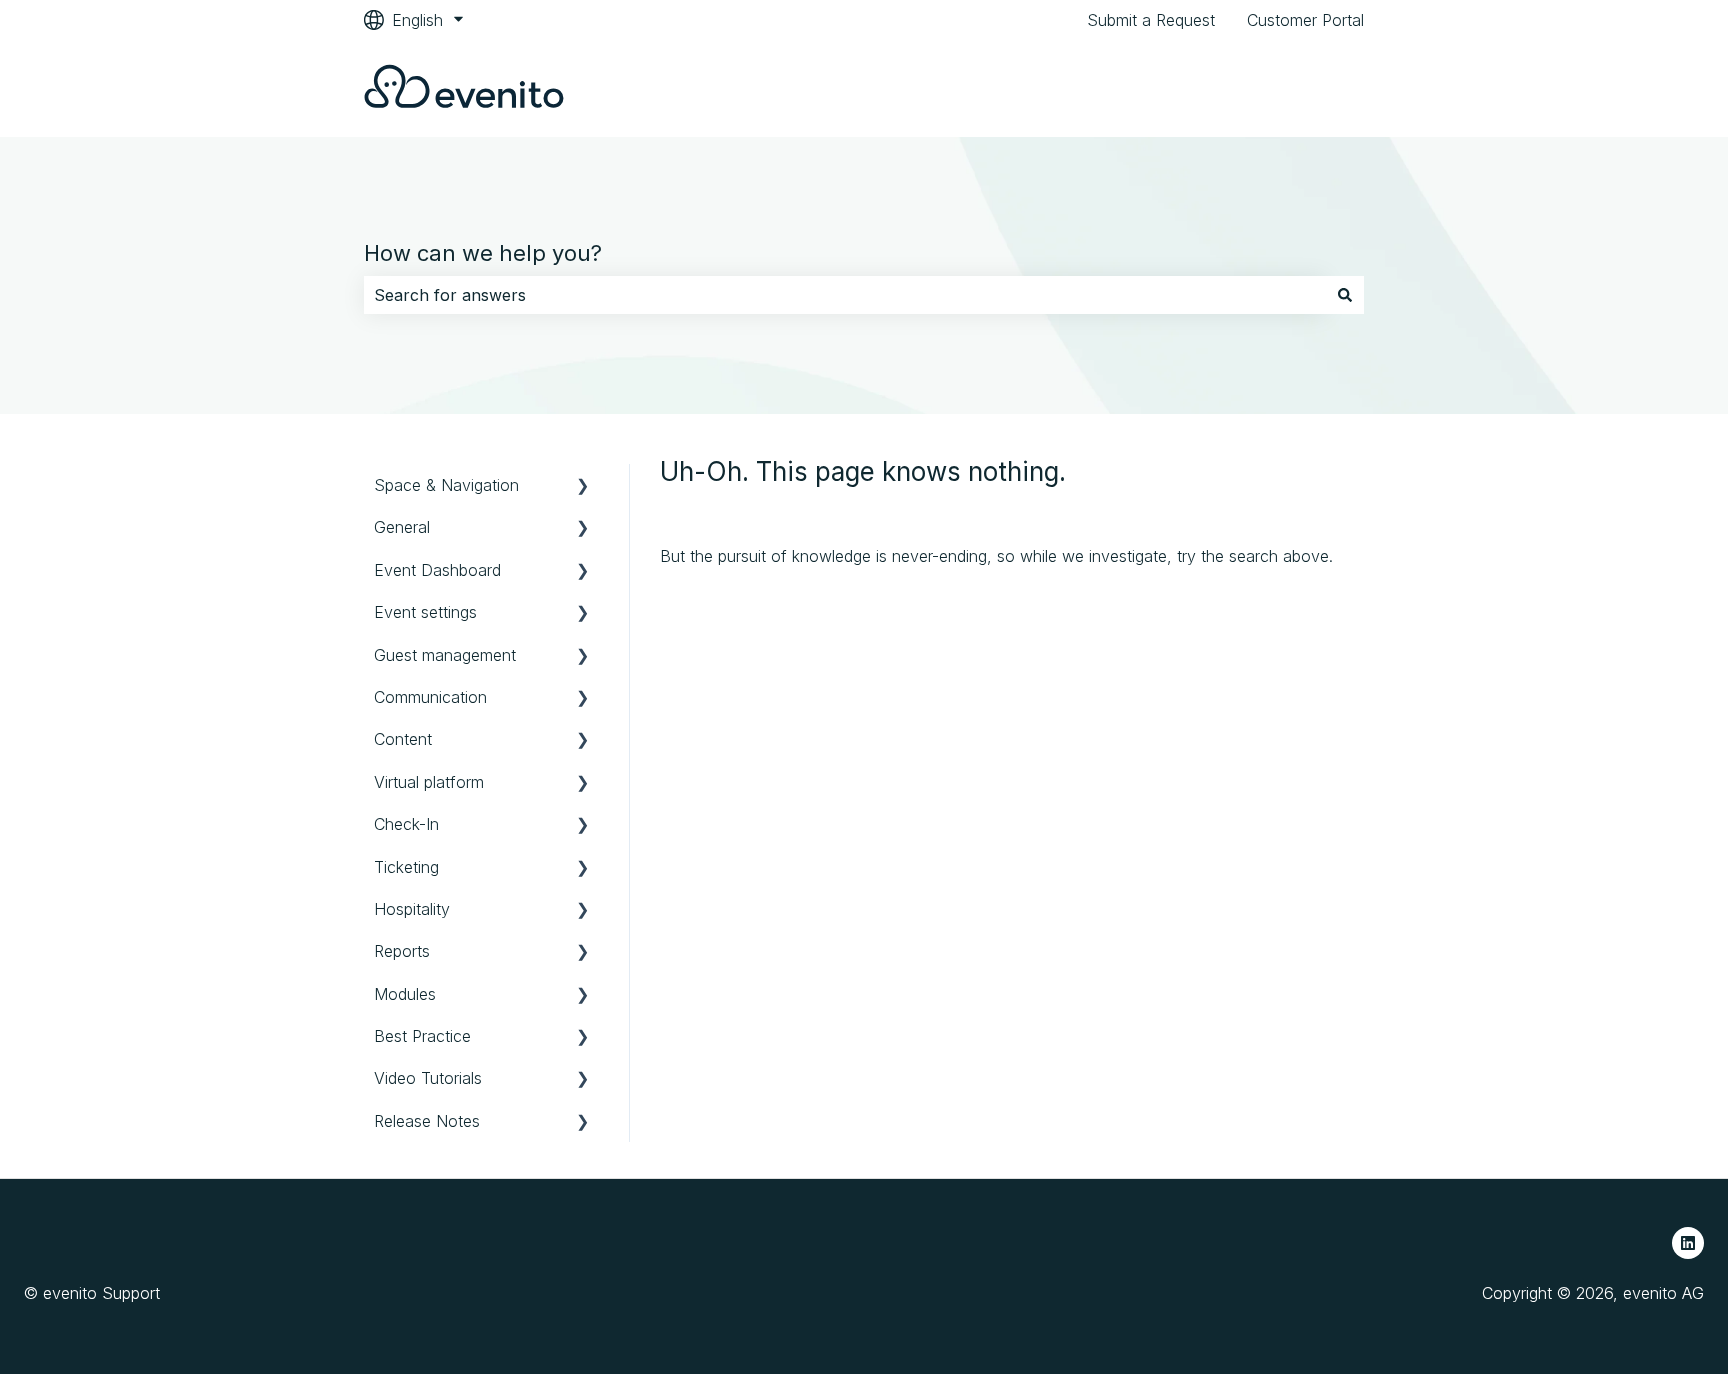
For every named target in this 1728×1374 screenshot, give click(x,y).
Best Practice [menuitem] (422, 1036)
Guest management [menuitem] (445, 655)
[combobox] (845, 295)
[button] (583, 486)
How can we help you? (483, 253)
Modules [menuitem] (405, 994)
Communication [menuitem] (430, 697)
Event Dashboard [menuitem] (437, 570)
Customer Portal (1305, 20)
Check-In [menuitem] (406, 824)
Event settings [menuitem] (425, 612)
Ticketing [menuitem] (406, 867)
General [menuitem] (402, 527)
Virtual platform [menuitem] (429, 782)
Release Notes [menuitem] (427, 1121)
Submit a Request (1151, 20)
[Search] (1345, 295)
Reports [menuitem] (402, 951)
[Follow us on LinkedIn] (1688, 1243)
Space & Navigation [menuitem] (446, 485)
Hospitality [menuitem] (412, 909)
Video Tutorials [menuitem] (428, 1078)
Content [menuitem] (403, 739)
